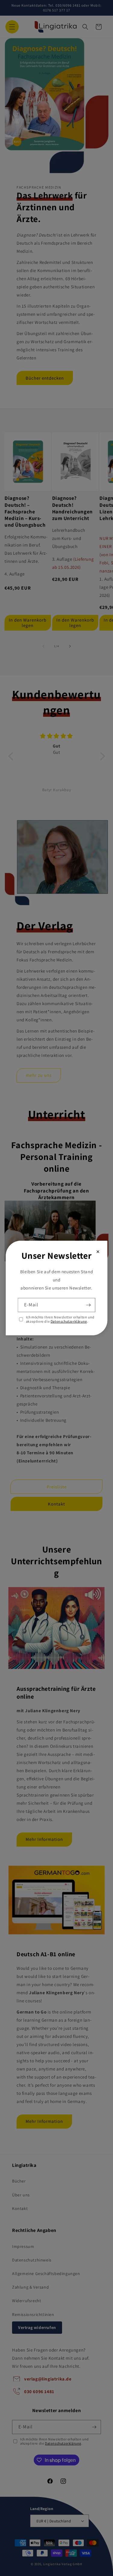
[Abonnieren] (88, 1305)
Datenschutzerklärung (69, 1321)
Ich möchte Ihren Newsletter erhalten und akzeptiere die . (60, 1319)
